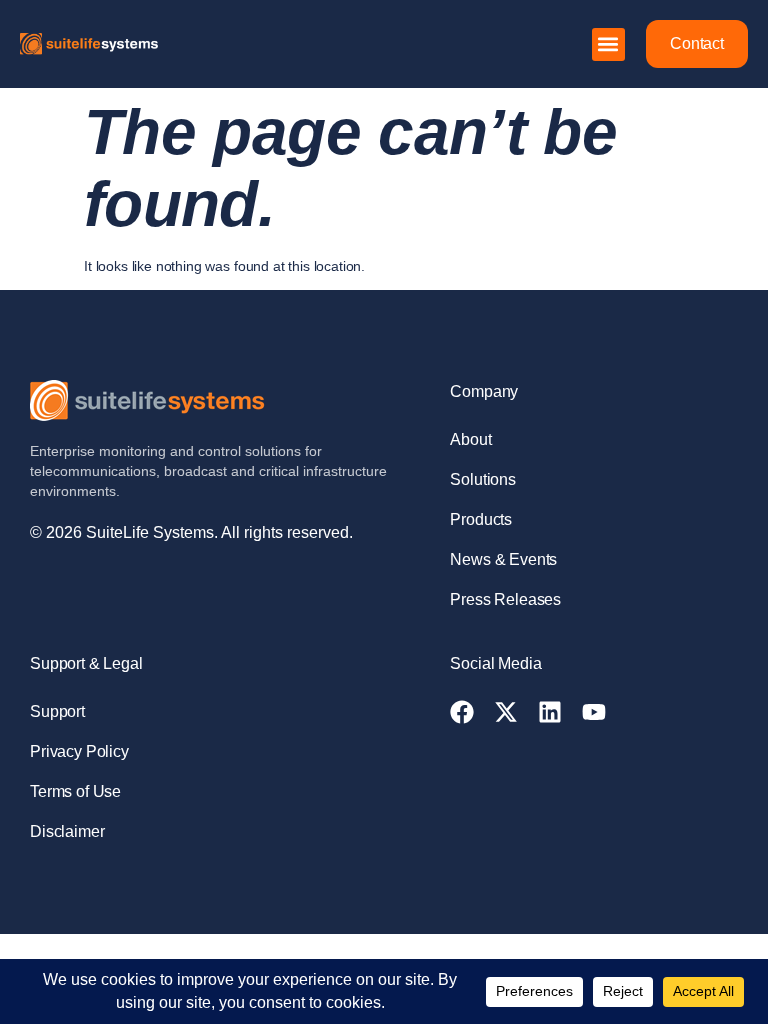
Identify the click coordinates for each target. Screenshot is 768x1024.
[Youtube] (594, 712)
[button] (608, 44)
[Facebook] (462, 712)
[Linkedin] (550, 712)
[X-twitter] (506, 712)
